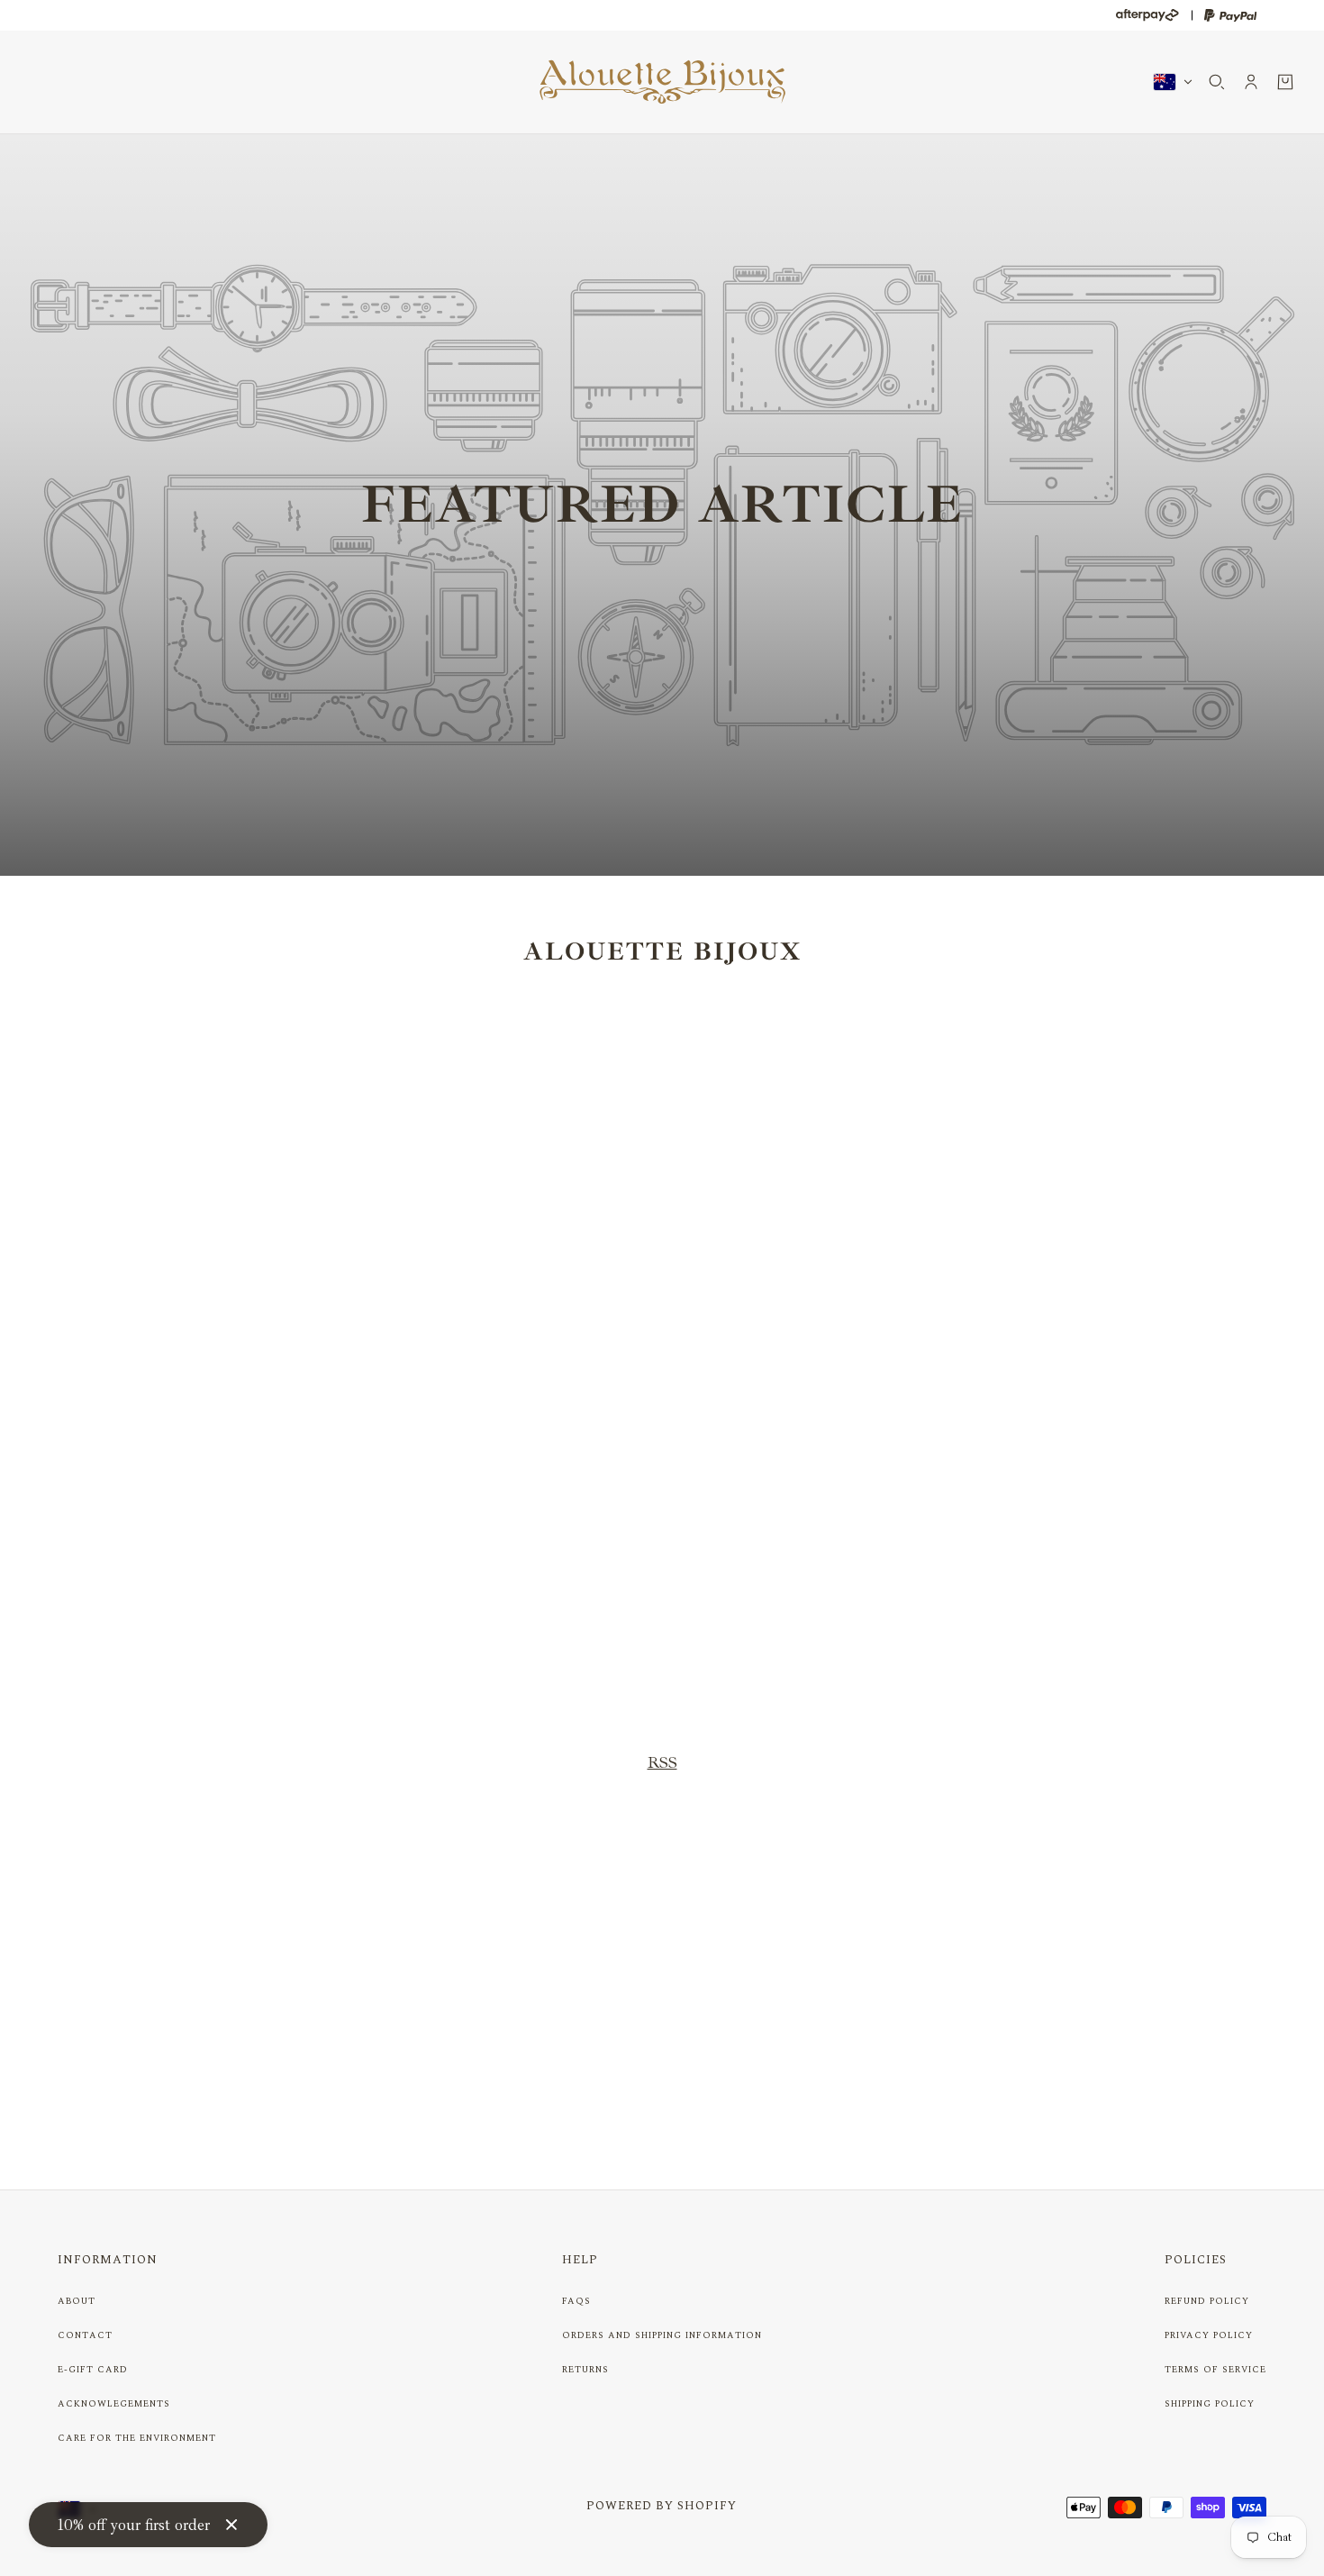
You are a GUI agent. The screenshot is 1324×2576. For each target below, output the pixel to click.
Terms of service (1215, 2370)
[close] (231, 2525)
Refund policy (1207, 2301)
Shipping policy (1210, 2404)
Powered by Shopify (662, 2506)
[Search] (1217, 82)
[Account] (1251, 82)
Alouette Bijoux (662, 951)
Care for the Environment (137, 2438)
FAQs (576, 2301)
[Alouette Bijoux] (662, 82)
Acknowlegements (114, 2404)
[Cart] (1285, 82)
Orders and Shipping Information (662, 2335)
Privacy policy (1209, 2335)
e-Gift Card (93, 2370)
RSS (662, 1762)
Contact (85, 2335)
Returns (585, 2370)
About (77, 2301)
